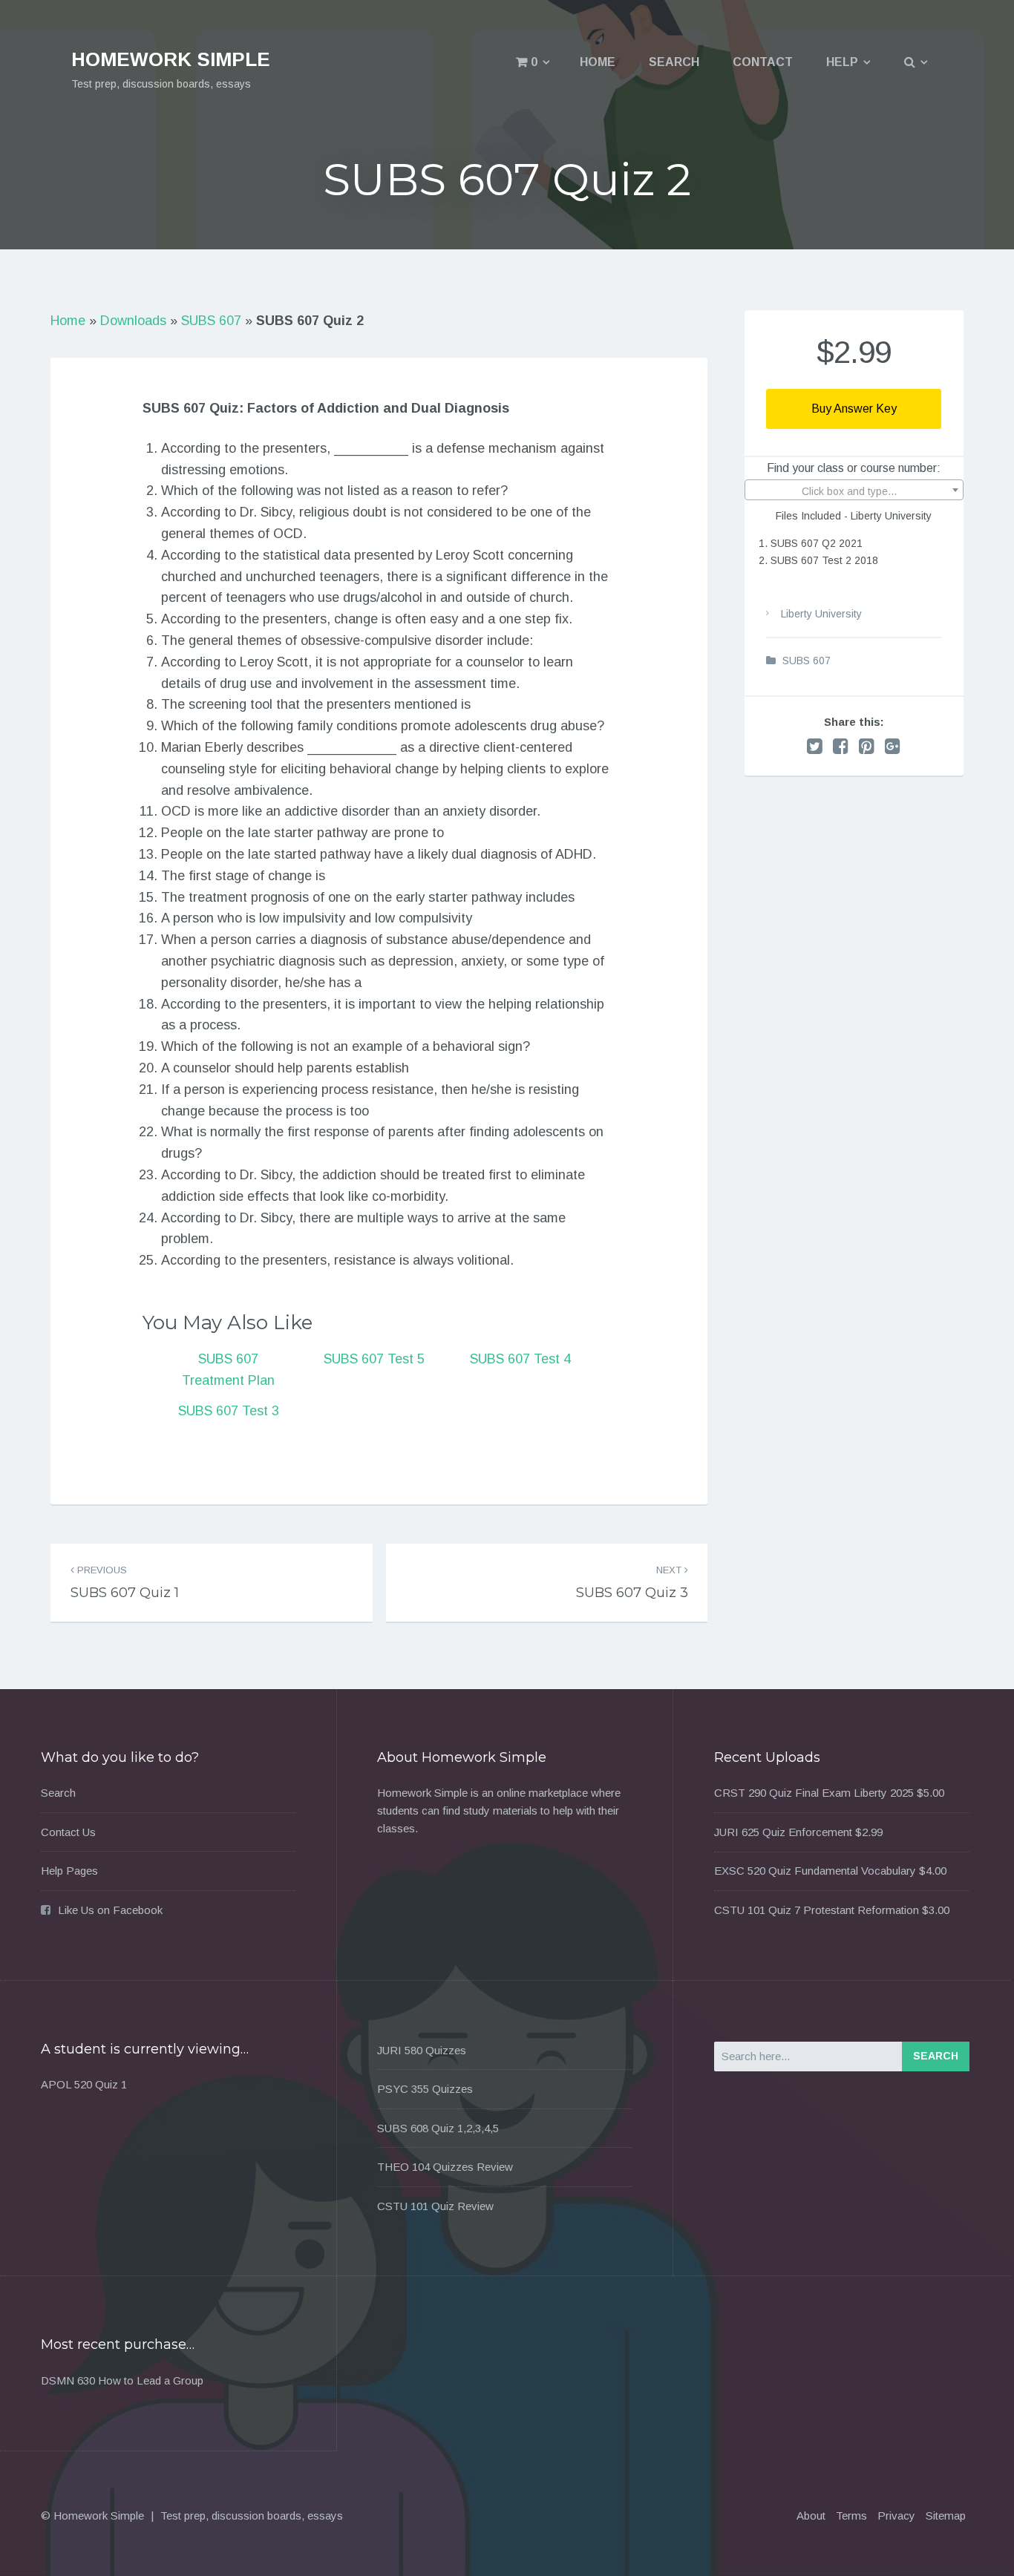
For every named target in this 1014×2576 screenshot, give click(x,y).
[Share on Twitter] (815, 746)
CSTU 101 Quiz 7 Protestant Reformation (817, 1910)
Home (598, 62)
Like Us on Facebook (110, 1910)
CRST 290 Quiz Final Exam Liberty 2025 (814, 1793)
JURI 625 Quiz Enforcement (783, 1832)
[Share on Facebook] (841, 746)
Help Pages (69, 1871)
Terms (851, 2516)
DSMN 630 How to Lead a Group (122, 2380)
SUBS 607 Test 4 (520, 1359)
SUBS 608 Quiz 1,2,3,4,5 (438, 2128)
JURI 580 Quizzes (422, 2050)
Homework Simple (171, 59)
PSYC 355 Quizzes (425, 2089)
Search (674, 62)
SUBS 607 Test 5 (374, 1359)
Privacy (896, 2516)
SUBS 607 (211, 321)
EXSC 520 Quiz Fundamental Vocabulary (815, 1871)
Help (842, 62)
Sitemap (946, 2516)
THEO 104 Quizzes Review (445, 2167)
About (811, 2516)
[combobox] (854, 490)
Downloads (133, 321)
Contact (763, 62)
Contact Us (68, 1832)
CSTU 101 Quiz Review (435, 2206)
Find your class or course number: (854, 468)
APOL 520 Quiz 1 (84, 2084)
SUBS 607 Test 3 (229, 1411)
